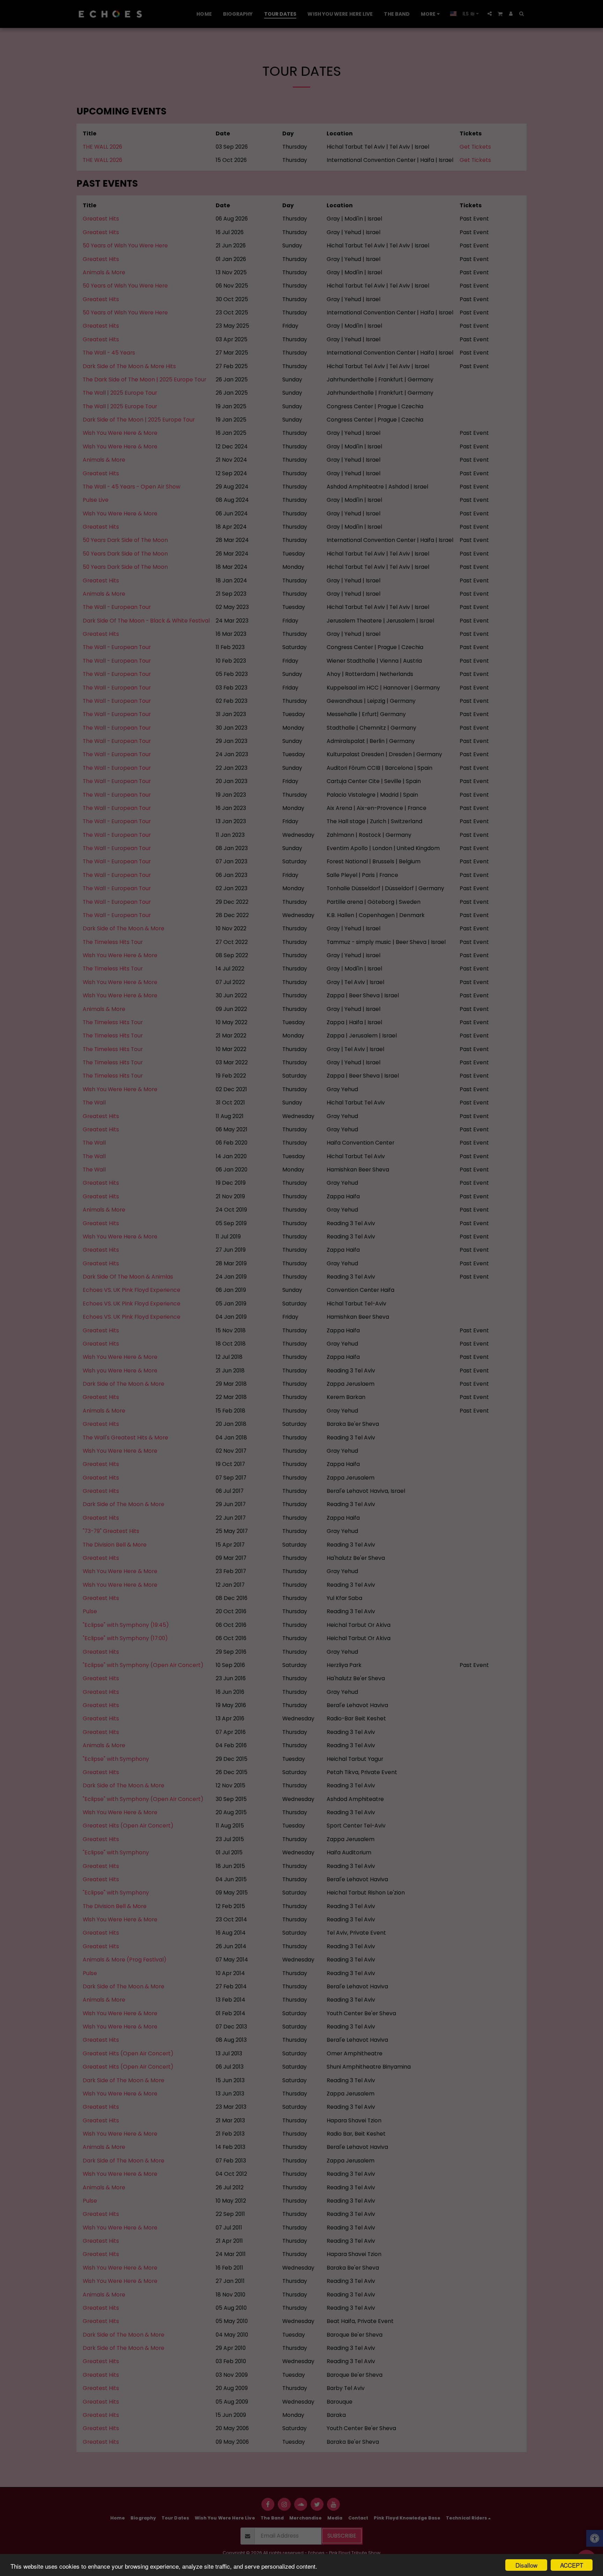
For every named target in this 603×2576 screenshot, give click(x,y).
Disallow (526, 2565)
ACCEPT (572, 2565)
